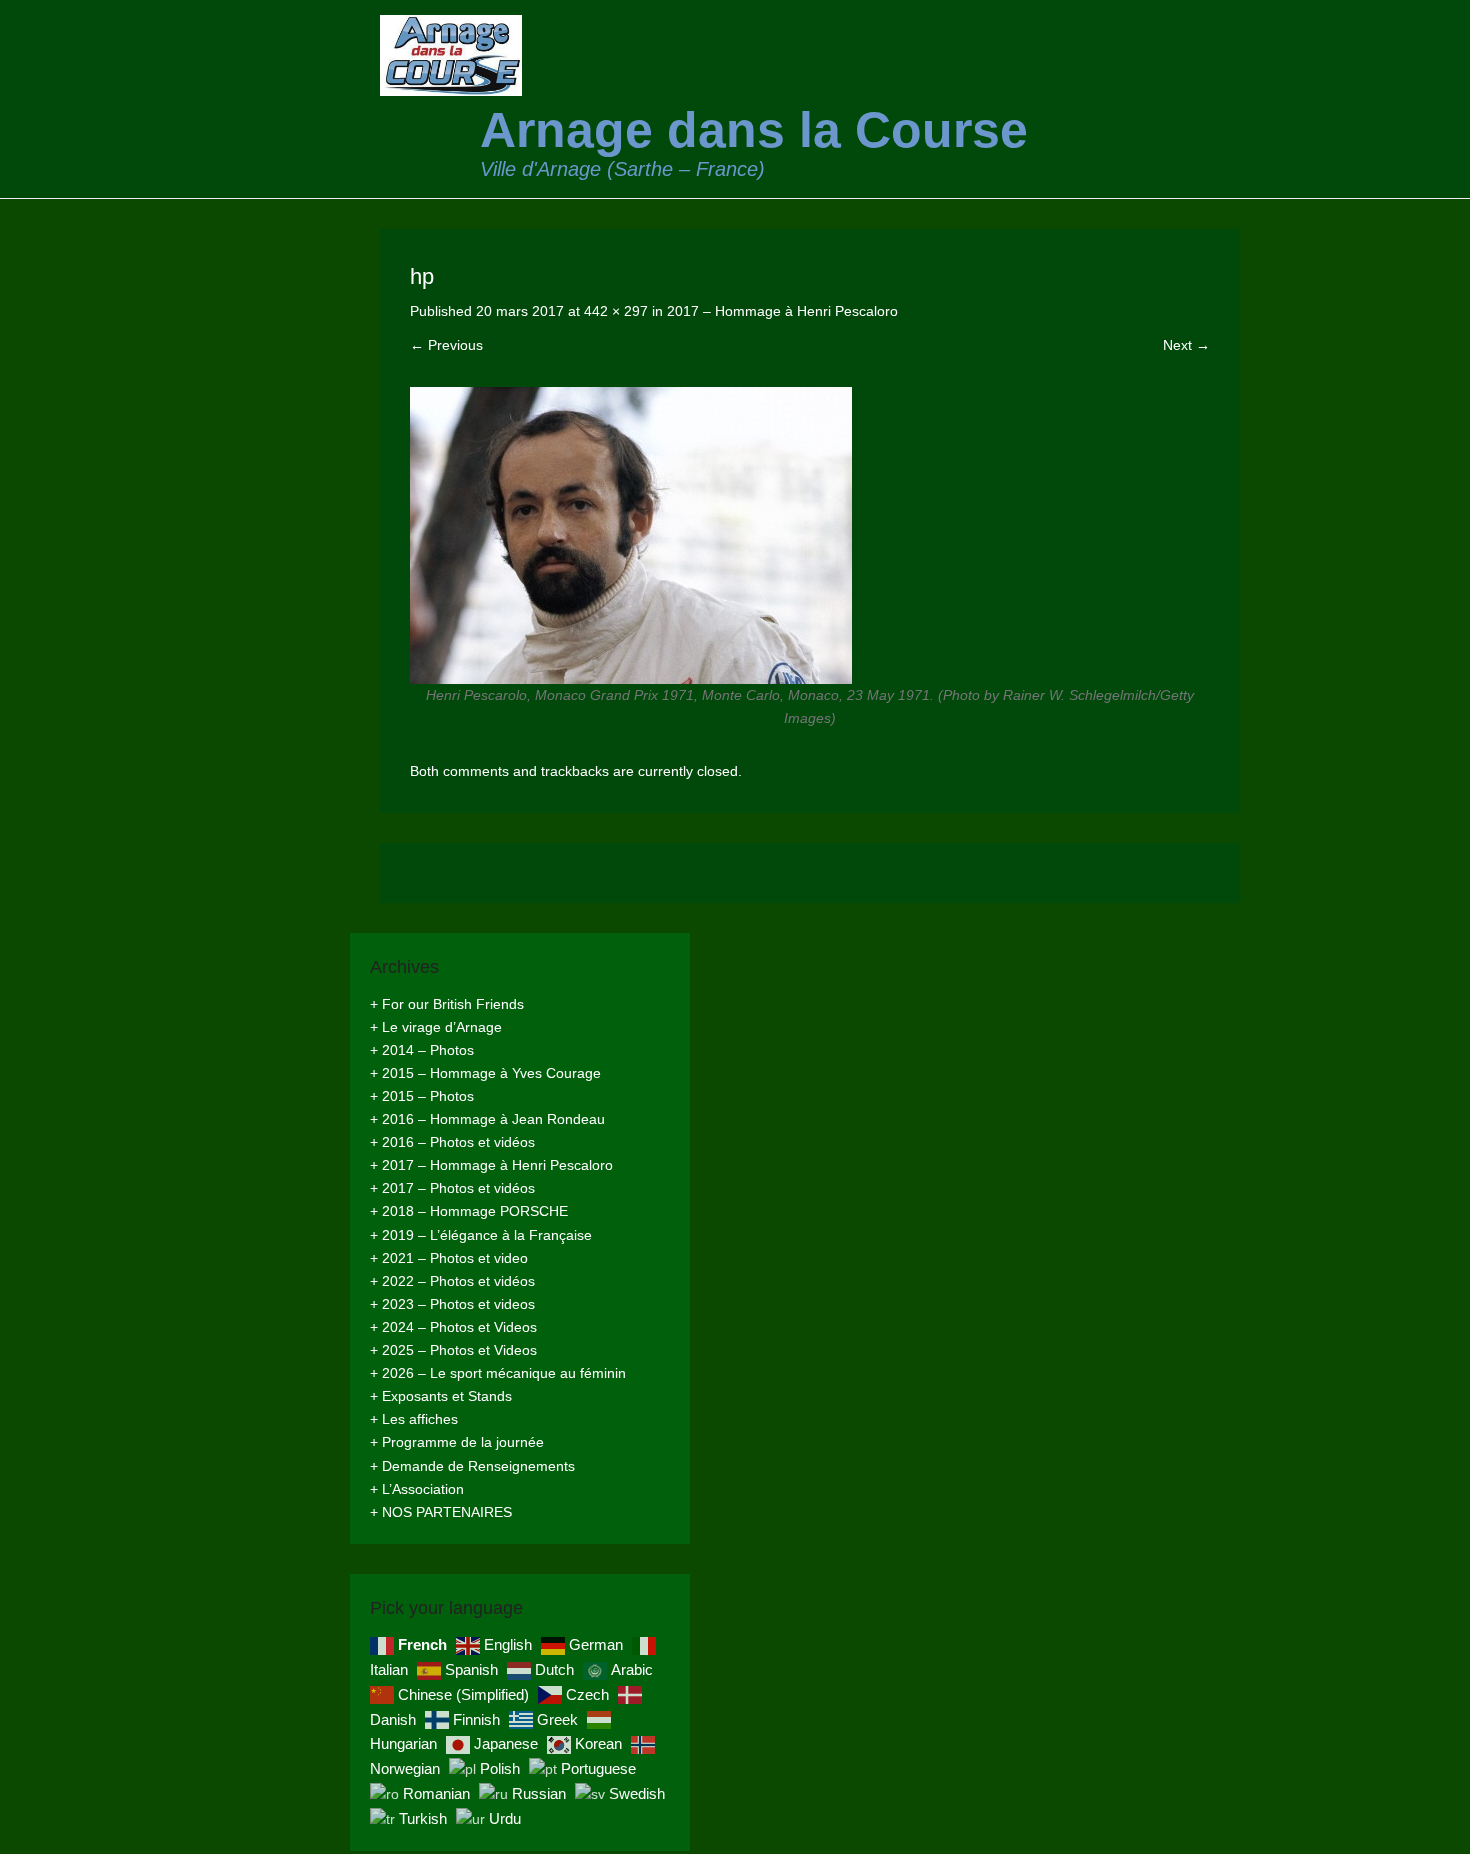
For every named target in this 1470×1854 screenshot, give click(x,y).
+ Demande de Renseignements (472, 1466)
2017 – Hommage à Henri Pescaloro (782, 311)
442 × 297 (616, 311)
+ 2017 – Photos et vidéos (452, 1188)
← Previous (446, 345)
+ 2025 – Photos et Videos (453, 1350)
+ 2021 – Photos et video (449, 1258)
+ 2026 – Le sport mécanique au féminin (498, 1373)
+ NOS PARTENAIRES (441, 1512)
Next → (1186, 345)
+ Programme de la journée (457, 1442)
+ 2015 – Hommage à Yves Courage (485, 1073)
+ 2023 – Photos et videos (452, 1304)
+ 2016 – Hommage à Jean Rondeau (487, 1119)
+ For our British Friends (447, 1004)
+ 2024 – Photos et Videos (453, 1327)
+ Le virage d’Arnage (436, 1027)
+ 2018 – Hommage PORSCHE (469, 1211)
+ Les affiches (414, 1419)
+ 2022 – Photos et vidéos (452, 1281)
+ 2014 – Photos (422, 1050)
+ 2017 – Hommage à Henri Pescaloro (491, 1165)
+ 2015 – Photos (422, 1096)
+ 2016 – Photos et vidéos (452, 1142)
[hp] (810, 535)
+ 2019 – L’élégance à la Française (481, 1235)
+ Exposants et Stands (441, 1396)
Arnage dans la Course (754, 130)
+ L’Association (417, 1489)
